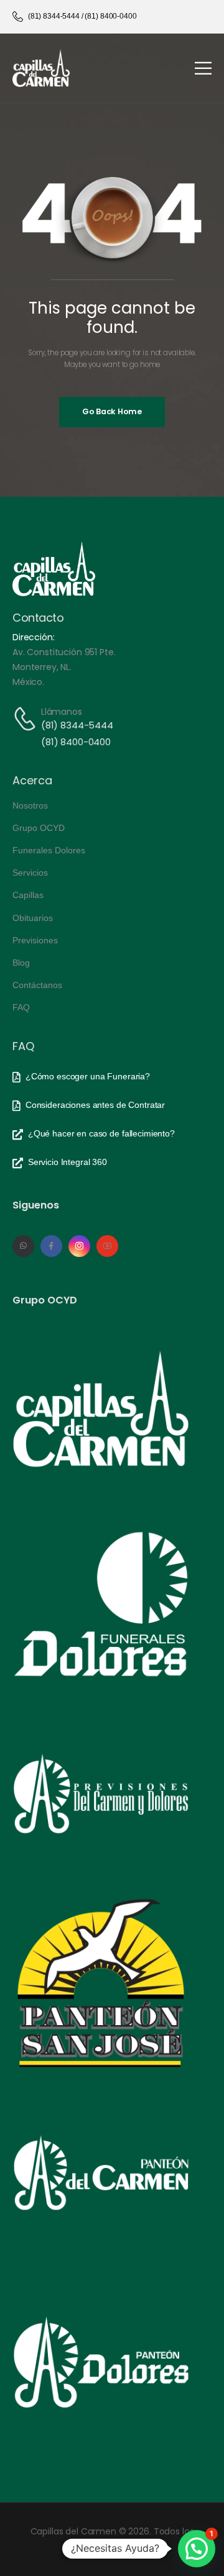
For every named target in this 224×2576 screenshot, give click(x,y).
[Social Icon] (23, 1246)
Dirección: (34, 637)
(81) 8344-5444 (77, 725)
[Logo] (41, 68)
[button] (197, 2549)
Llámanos (62, 712)
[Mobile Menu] (203, 68)
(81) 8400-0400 (76, 742)
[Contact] (27, 719)
